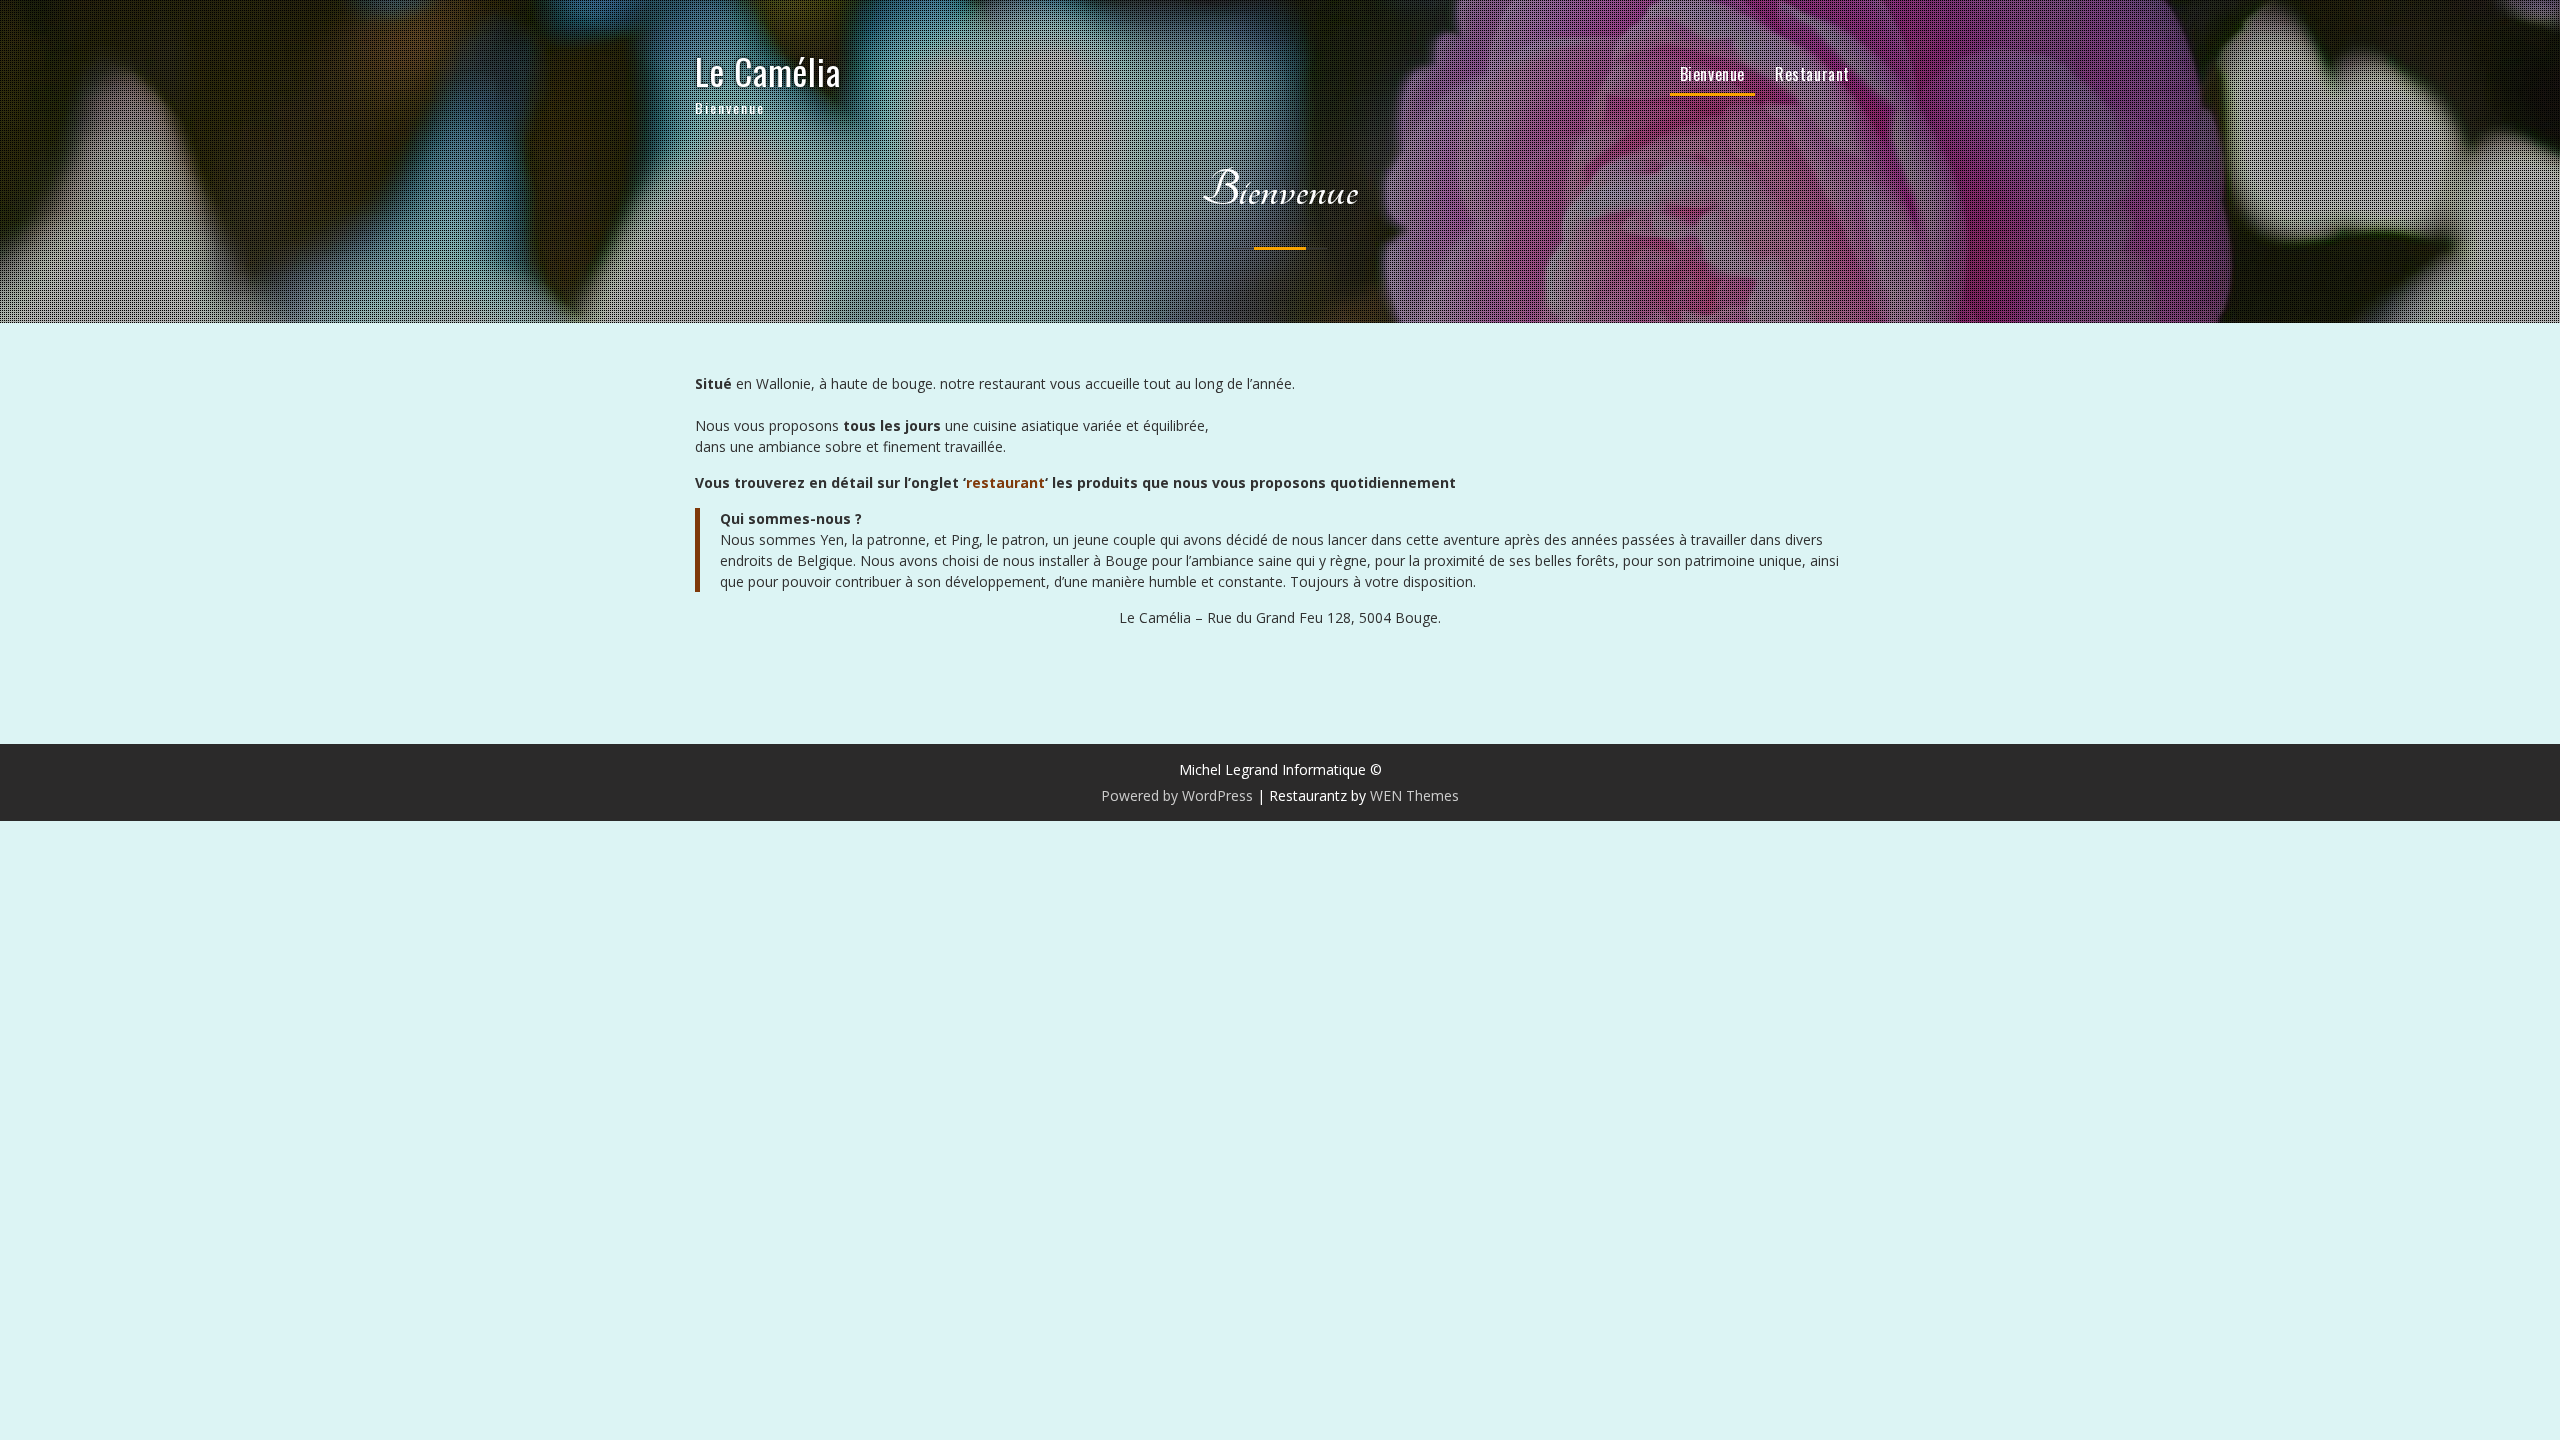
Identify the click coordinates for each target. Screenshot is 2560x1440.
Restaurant (1812, 74)
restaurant (1005, 482)
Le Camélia (768, 71)
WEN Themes (1414, 795)
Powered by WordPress (1177, 795)
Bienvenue (1712, 74)
